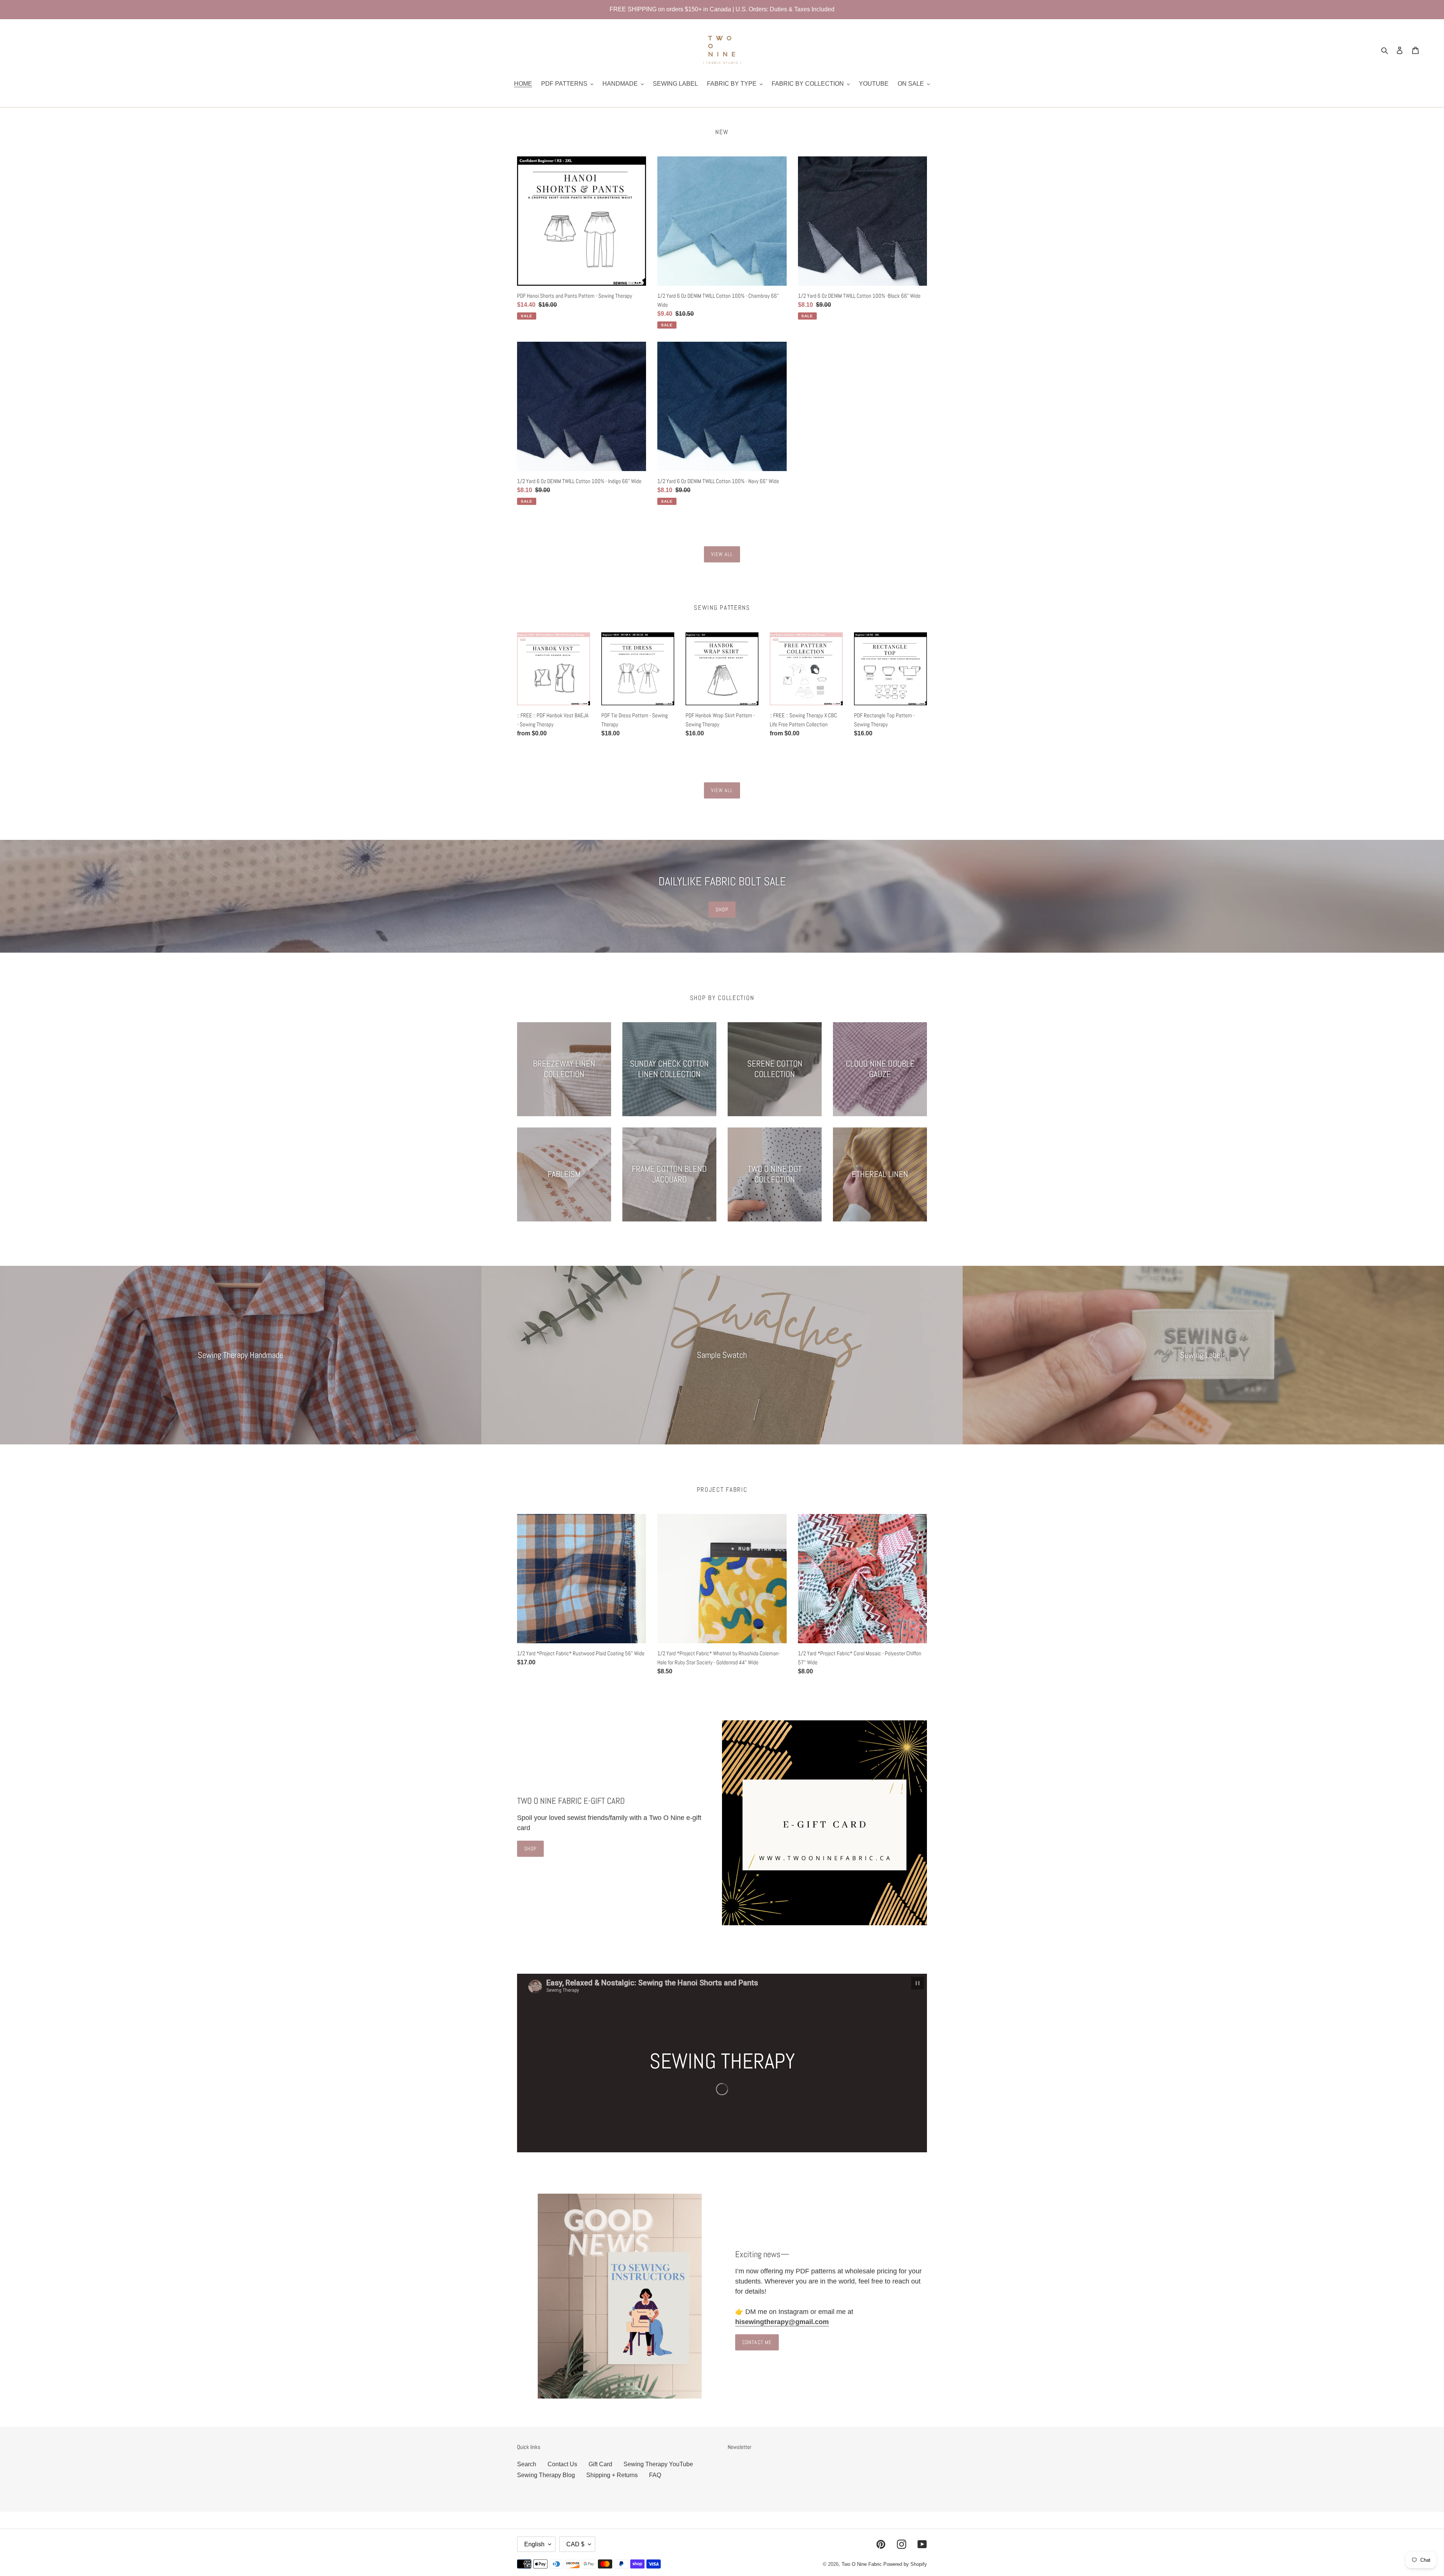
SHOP (722, 909)
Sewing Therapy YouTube (658, 2464)
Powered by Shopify (905, 2564)
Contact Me (757, 2342)
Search (527, 2464)
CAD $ (575, 2544)
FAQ (655, 2475)
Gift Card (600, 2464)
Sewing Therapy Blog (546, 2475)
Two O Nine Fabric (862, 2564)
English (534, 2544)
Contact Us (562, 2464)
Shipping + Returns (612, 2475)
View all (722, 554)
